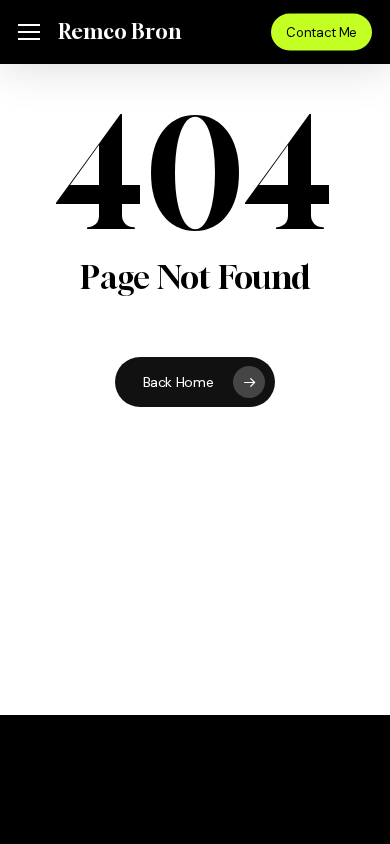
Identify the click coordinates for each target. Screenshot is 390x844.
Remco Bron (119, 32)
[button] (29, 32)
